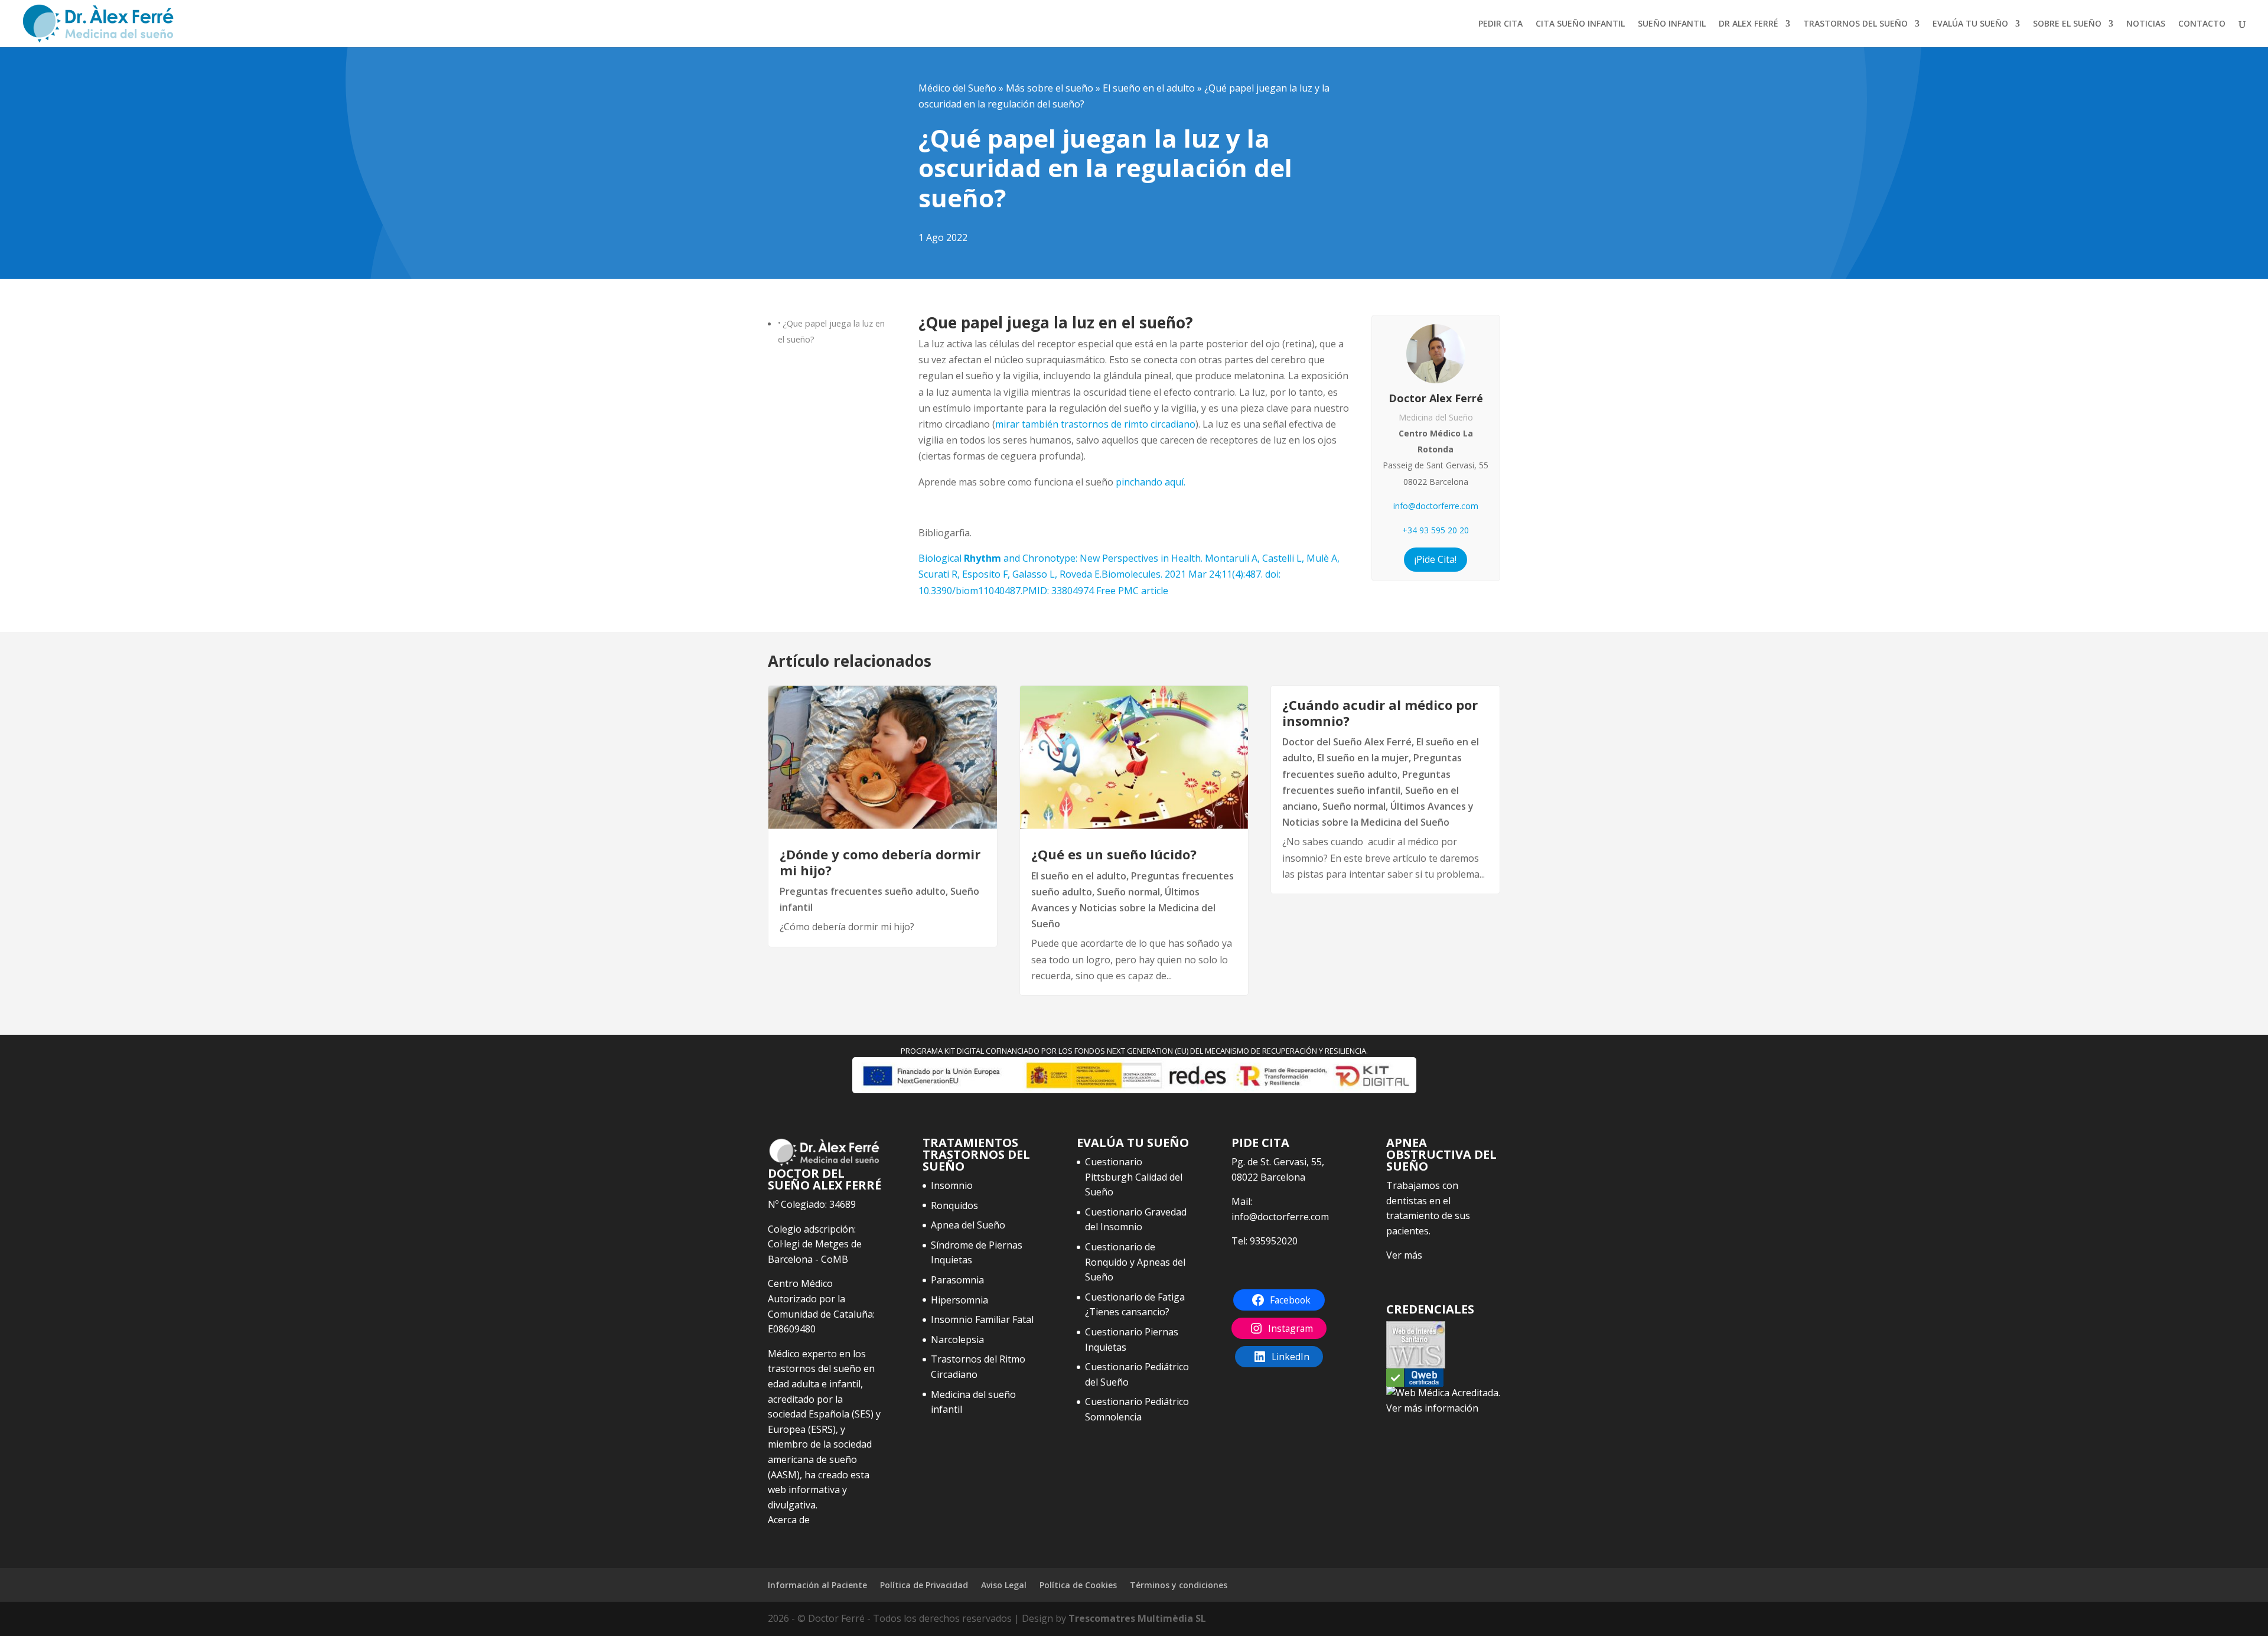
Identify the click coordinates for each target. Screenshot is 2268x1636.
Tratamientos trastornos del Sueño (976, 1154)
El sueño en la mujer (1363, 758)
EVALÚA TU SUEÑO (1970, 24)
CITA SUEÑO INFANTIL (1580, 24)
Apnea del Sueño (968, 1225)
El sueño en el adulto (1149, 88)
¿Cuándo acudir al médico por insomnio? (1380, 712)
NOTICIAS (2146, 24)
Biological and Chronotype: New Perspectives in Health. (1129, 574)
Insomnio (952, 1185)
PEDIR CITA (1500, 24)
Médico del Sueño (957, 88)
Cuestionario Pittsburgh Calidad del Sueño (1134, 1177)
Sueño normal (1128, 892)
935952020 (1274, 1241)
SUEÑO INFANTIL (1672, 24)
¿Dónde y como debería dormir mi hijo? (880, 862)
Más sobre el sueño (1050, 88)
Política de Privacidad (924, 1585)
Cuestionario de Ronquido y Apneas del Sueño (1135, 1262)
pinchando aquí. (1149, 482)
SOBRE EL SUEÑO (2067, 24)
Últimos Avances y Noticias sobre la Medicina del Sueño (1123, 908)
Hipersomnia (959, 1300)
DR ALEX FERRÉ (1749, 24)
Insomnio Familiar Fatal (982, 1319)
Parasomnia (957, 1280)
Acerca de (789, 1520)
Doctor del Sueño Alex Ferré (1347, 742)
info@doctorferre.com (1436, 506)
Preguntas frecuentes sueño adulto (863, 891)
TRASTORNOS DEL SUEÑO (1855, 24)
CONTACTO (2202, 24)
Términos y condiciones (1179, 1585)
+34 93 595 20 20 (1436, 530)
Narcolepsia (957, 1340)
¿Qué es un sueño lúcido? (1114, 854)
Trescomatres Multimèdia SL (1137, 1618)
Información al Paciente (817, 1585)
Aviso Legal (1004, 1585)
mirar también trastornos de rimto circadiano (1095, 424)
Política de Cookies (1078, 1585)
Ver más (1404, 1255)
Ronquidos (954, 1205)
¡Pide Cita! (1436, 559)
